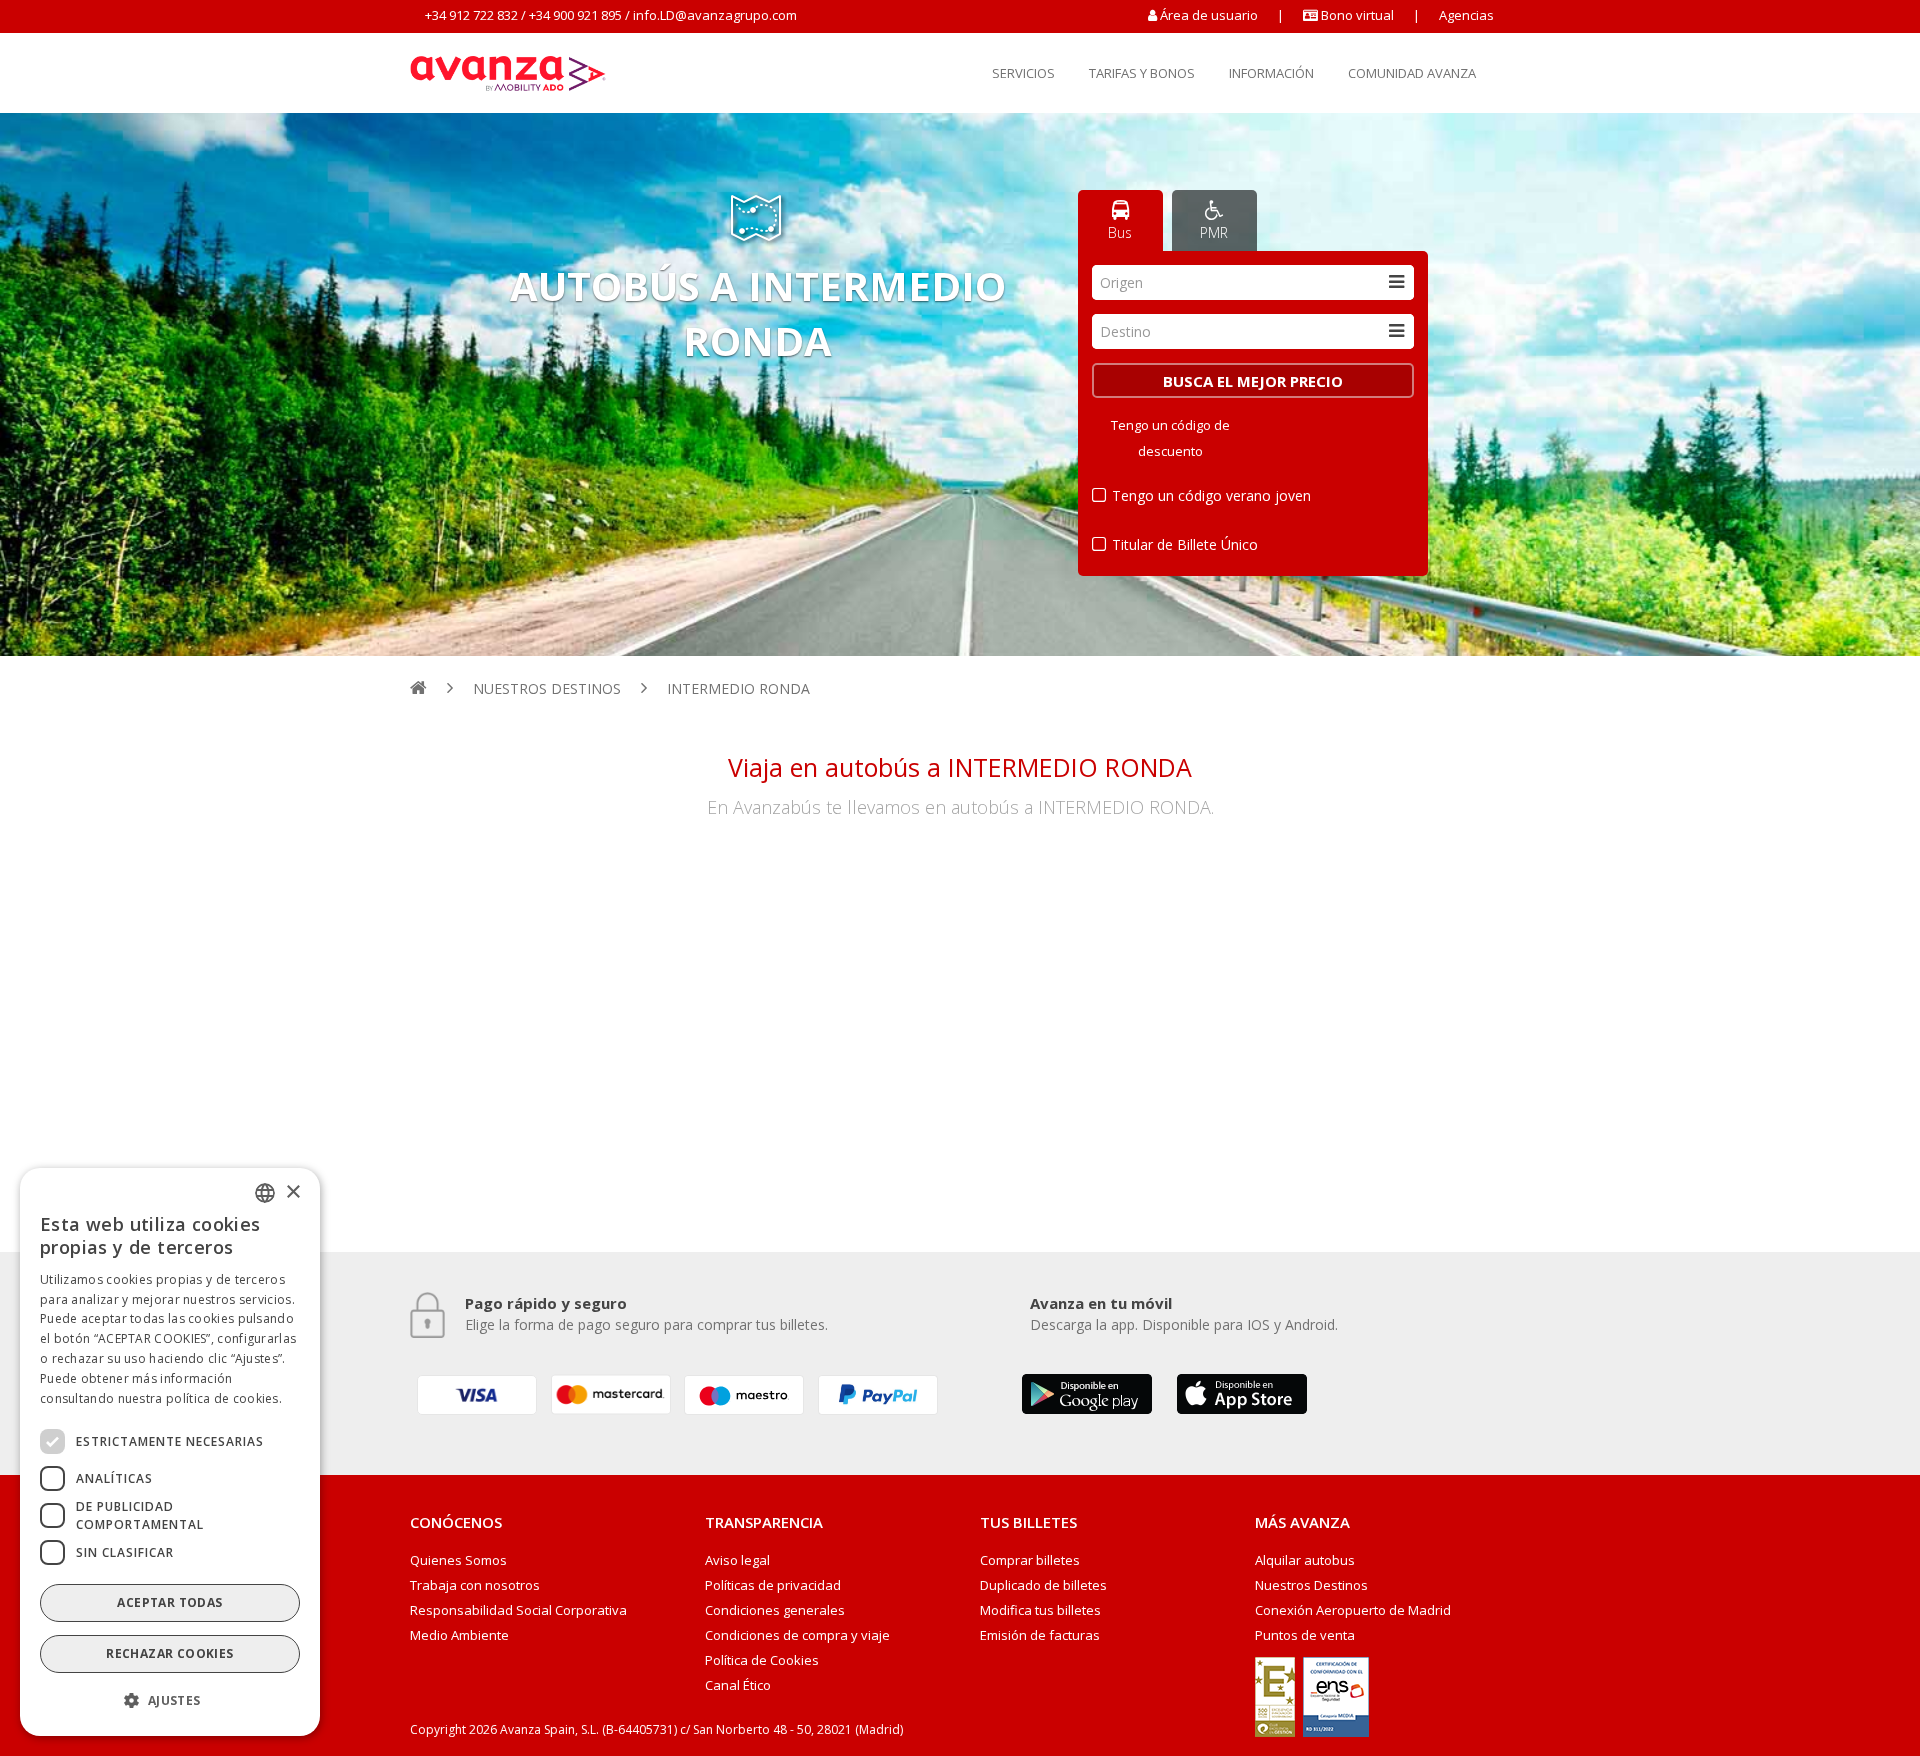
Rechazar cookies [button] (169, 1653)
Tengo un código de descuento (1170, 438)
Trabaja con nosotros (475, 1585)
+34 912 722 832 (471, 15)
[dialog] (170, 1452)
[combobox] (1253, 282)
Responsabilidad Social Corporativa (518, 1610)
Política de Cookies (762, 1660)
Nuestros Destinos (1311, 1585)
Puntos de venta (1305, 1635)
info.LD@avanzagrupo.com (715, 15)
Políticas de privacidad (773, 1585)
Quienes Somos (458, 1560)
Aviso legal (737, 1560)
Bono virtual (1356, 15)
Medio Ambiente (459, 1635)
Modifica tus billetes (1040, 1610)
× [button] (292, 1191)
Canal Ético (738, 1685)
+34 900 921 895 (575, 15)
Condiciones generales (775, 1610)
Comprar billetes (1030, 1560)
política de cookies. (224, 1397)
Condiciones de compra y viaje (797, 1635)
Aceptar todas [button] (169, 1602)
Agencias (1466, 15)
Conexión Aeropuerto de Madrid (1353, 1610)
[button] (170, 1701)
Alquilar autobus (1305, 1560)
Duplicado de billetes (1043, 1585)
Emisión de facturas (1040, 1635)
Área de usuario (1209, 15)
